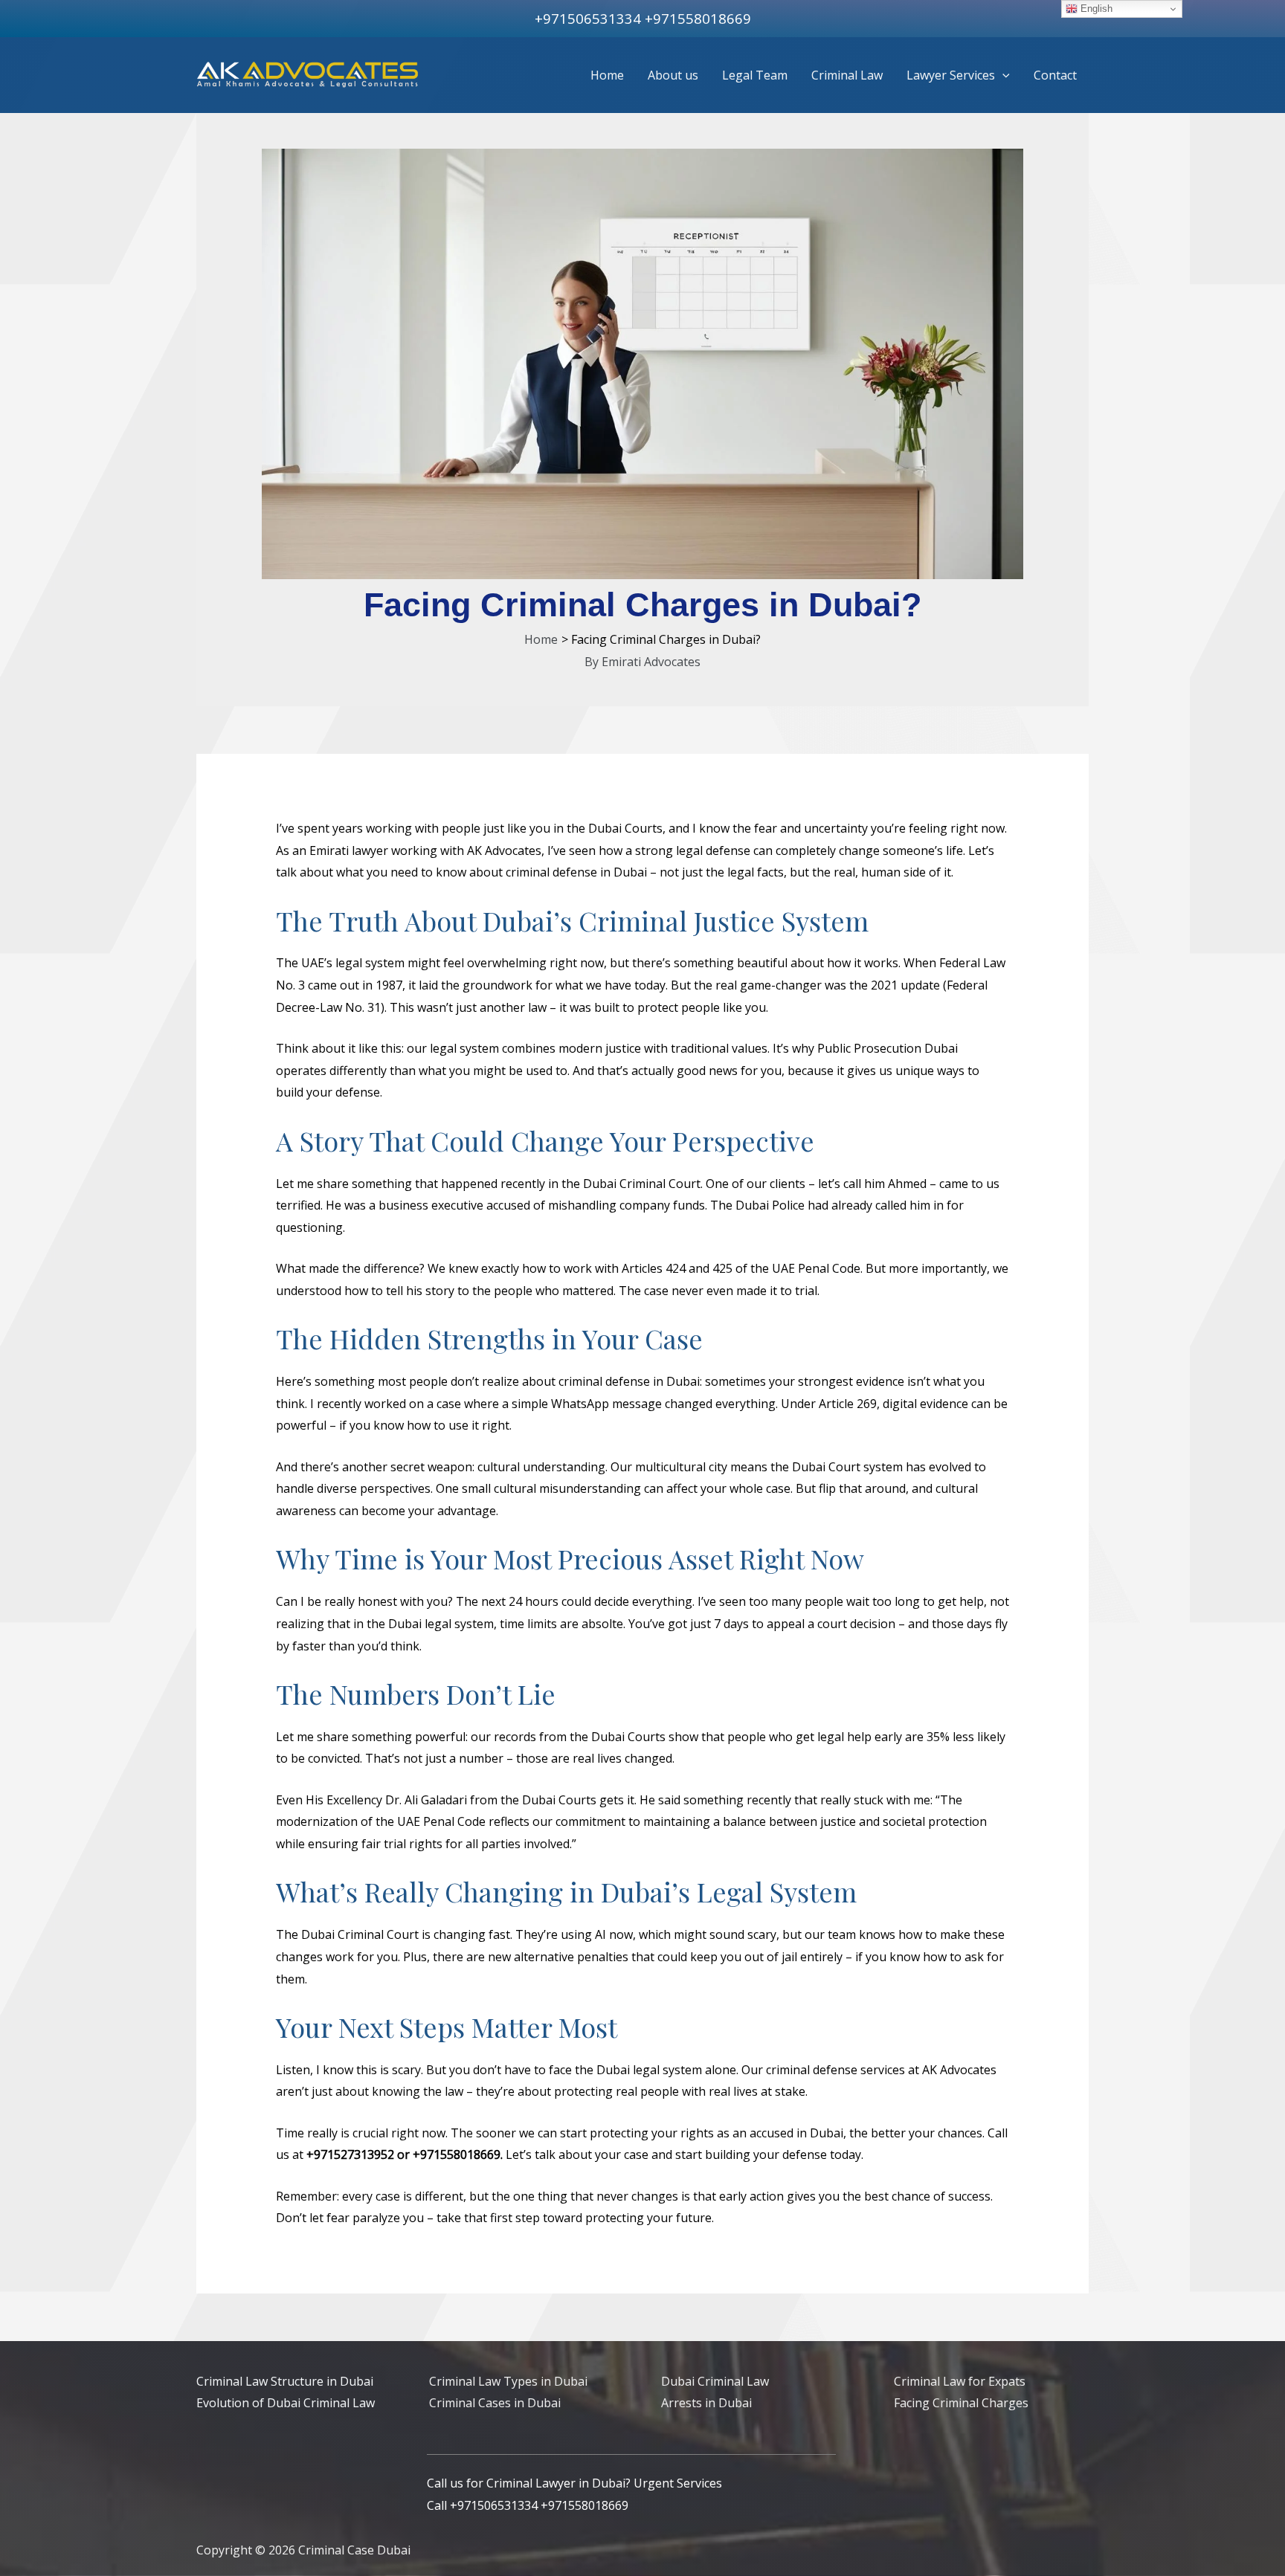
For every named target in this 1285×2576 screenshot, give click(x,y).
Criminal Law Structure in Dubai (285, 2381)
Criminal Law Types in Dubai (508, 2381)
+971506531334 (588, 18)
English (1095, 9)
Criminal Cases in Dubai (495, 2403)
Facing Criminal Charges (961, 2403)
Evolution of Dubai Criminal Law (286, 2403)
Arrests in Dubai (706, 2403)
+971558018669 (698, 18)
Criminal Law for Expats (960, 2381)
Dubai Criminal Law (715, 2381)
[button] (1002, 75)
